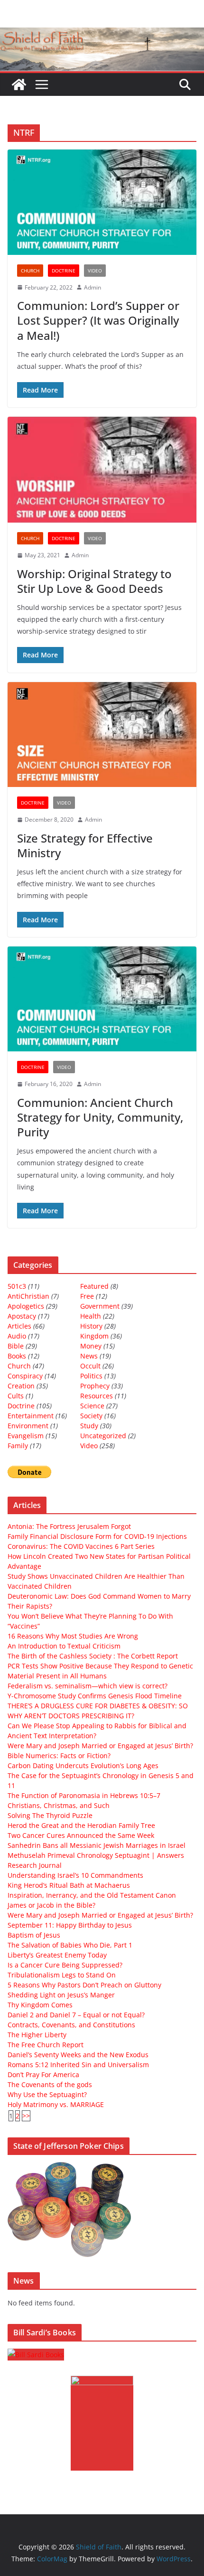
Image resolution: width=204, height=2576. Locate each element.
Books (17, 1356)
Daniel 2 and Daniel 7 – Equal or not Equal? (76, 2015)
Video (95, 271)
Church (30, 271)
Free (87, 1296)
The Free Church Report (46, 2045)
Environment (28, 1426)
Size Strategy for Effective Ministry (85, 845)
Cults (16, 1396)
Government (100, 1306)
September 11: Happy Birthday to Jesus (70, 1925)
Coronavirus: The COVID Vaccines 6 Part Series (81, 1546)
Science (92, 1406)
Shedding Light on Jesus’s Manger (61, 1995)
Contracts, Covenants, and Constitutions (71, 2025)
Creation (21, 1386)
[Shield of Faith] (19, 84)
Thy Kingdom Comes (40, 2005)
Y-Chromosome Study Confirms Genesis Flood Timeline (95, 1696)
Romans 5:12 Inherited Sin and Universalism (78, 2065)
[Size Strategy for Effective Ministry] (102, 735)
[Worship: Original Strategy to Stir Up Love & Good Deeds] (102, 470)
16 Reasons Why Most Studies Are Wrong (73, 1636)
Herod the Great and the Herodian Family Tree (81, 1825)
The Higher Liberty (37, 2035)
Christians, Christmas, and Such (59, 1805)
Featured (94, 1286)
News (89, 1356)
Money (91, 1346)
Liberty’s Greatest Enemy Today (57, 1955)
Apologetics (26, 1306)
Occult (90, 1366)
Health (91, 1316)
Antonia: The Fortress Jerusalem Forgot (69, 1526)
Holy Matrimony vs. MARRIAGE (56, 2104)
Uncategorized (103, 1436)
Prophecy (95, 1386)
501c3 (17, 1286)
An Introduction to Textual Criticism (64, 1646)
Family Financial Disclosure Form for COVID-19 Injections (97, 1536)
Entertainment (31, 1416)
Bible (16, 1346)
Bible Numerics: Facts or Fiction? (59, 1756)
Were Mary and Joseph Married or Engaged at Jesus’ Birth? (100, 1746)
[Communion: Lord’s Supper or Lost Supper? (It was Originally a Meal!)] (102, 202)
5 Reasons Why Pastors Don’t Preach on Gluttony (84, 1985)
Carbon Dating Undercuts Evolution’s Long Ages (83, 1766)
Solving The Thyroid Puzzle (50, 1815)
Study (89, 1426)
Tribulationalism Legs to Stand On (62, 1975)
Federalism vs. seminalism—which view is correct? (88, 1686)
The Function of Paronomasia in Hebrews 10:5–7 (84, 1795)
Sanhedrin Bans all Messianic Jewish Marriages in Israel (97, 1845)
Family (18, 1446)
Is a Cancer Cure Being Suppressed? (65, 1965)
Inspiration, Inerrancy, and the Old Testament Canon (92, 1895)
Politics (91, 1376)
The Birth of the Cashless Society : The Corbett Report (93, 1656)
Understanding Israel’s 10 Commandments (75, 1875)
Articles (19, 1326)
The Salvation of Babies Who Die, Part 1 (70, 1945)
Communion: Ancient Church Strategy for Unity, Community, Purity (100, 1117)
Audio (17, 1336)
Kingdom (94, 1336)
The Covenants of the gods (50, 2084)
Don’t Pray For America (43, 2075)
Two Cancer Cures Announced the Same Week (81, 1835)
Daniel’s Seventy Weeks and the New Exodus (78, 2055)
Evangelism (26, 1436)
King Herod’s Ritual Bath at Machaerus (69, 1885)
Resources (97, 1396)
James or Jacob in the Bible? (51, 1905)
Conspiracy (25, 1376)
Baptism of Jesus (34, 1935)
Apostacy (22, 1316)
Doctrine (64, 271)
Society (91, 1416)
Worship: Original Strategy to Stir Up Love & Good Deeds (94, 581)
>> (26, 2116)
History (91, 1326)
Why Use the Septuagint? (47, 2094)
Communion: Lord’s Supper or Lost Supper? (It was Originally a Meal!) (98, 320)
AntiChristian (28, 1296)
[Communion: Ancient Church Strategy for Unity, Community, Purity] (102, 999)
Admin (93, 287)
